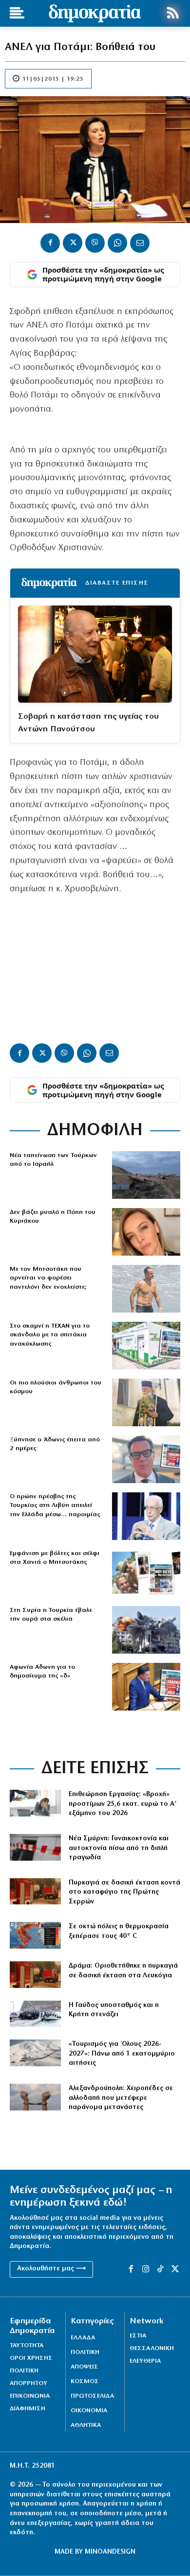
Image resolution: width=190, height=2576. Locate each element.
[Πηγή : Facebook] (146, 1232)
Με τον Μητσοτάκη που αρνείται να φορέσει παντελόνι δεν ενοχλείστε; (48, 1278)
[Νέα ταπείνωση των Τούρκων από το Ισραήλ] (146, 1175)
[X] (73, 243)
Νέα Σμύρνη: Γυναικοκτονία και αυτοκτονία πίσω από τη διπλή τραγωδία (119, 1848)
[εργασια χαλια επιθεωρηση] (35, 1803)
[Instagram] (146, 2269)
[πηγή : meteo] (35, 1935)
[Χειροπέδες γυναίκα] (35, 2097)
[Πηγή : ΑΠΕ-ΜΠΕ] (35, 1892)
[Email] (140, 243)
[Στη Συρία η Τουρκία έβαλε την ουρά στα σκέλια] (146, 1630)
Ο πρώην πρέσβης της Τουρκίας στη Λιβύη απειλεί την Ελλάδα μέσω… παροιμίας (55, 1505)
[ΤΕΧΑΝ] (146, 1346)
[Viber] (95, 243)
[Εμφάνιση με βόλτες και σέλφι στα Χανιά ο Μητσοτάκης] (146, 1573)
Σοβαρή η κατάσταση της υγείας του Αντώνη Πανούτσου (88, 723)
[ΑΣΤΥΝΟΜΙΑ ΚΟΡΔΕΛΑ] (35, 1847)
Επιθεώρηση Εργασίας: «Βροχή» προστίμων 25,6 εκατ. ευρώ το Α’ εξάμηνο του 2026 (123, 1804)
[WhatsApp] (117, 243)
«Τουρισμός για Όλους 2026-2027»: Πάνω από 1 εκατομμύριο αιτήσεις (122, 2054)
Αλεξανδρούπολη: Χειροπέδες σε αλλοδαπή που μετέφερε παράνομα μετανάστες (121, 2098)
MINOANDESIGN (110, 2552)
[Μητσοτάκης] (146, 1289)
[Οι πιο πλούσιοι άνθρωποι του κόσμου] (146, 1402)
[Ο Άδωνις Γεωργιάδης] (146, 1459)
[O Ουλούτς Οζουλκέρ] (146, 1516)
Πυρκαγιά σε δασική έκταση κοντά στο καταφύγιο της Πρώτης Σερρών (124, 1892)
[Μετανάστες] (35, 2014)
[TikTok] (160, 2269)
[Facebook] (50, 243)
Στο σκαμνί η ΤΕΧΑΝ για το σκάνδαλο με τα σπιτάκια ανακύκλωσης (50, 1335)
